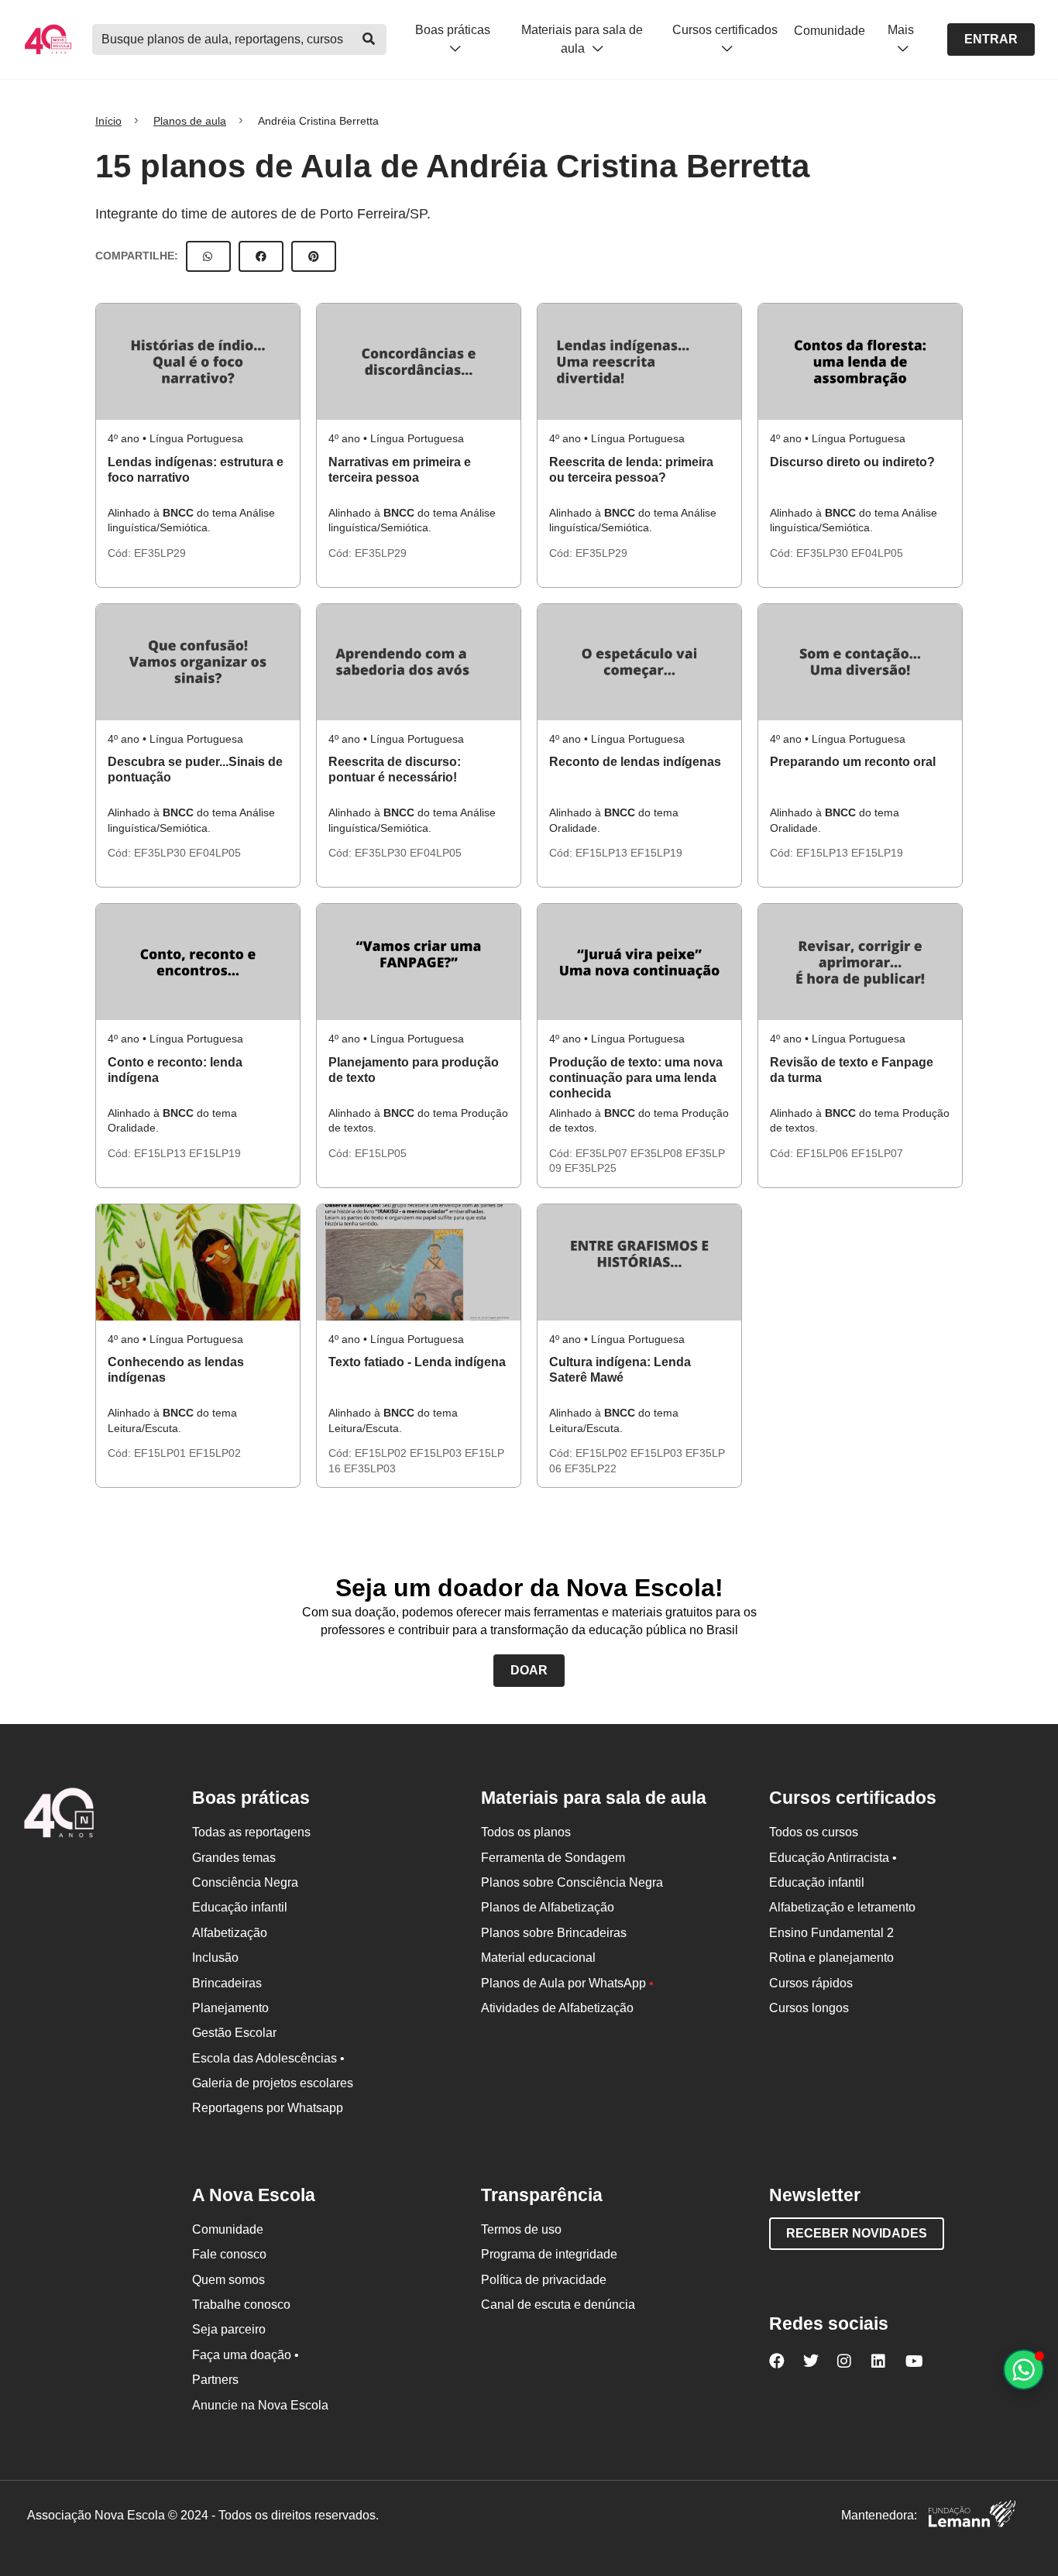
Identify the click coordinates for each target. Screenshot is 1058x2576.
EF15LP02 (215, 1453)
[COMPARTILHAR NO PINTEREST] (314, 256)
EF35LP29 (160, 553)
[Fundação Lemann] (972, 2516)
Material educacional (538, 1958)
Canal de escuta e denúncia (558, 2305)
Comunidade (830, 31)
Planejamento (230, 2008)
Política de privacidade (544, 2280)
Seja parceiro (229, 2329)
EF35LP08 (658, 1153)
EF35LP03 (370, 1468)
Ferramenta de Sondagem (553, 1858)
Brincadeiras (227, 1983)
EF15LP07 (877, 1153)
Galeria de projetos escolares (273, 2083)
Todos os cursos (814, 1832)
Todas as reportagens (251, 1832)
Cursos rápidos (811, 1983)
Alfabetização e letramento (842, 1907)
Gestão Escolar (234, 2033)
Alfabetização (230, 1933)
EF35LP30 (824, 553)
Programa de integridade (549, 2254)
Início (108, 121)
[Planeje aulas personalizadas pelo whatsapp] (1024, 2370)
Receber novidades (857, 2233)
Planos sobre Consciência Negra (572, 1882)
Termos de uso (521, 2229)
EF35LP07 (603, 1153)
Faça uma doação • (246, 2355)
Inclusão (215, 1958)
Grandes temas (234, 1858)
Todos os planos (526, 1832)
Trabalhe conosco (241, 2305)
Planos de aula (190, 121)
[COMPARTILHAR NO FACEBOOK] (261, 256)
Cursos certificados (725, 30)
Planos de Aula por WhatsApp (567, 1983)
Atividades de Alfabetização (557, 2008)
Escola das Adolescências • (268, 2058)
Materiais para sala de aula (582, 39)
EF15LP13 (603, 853)
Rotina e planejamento (831, 1958)
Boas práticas (453, 30)
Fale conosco (229, 2254)
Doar (529, 1670)
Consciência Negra (245, 1882)
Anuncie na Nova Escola (260, 2405)
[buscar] (369, 39)
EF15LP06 (824, 1153)
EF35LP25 (591, 1168)
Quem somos (228, 2280)
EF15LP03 (437, 1453)
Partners (215, 2380)
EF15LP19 (656, 853)
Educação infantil (240, 1907)
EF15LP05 (381, 1153)
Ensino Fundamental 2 (831, 1933)
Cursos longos (809, 2008)
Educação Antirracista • (833, 1858)
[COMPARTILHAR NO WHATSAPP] (208, 256)
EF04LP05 (877, 553)
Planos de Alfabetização (548, 1907)
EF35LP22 (591, 1468)
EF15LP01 (161, 1453)
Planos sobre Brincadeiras (554, 1933)
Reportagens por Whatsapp (268, 2108)
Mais (901, 30)
